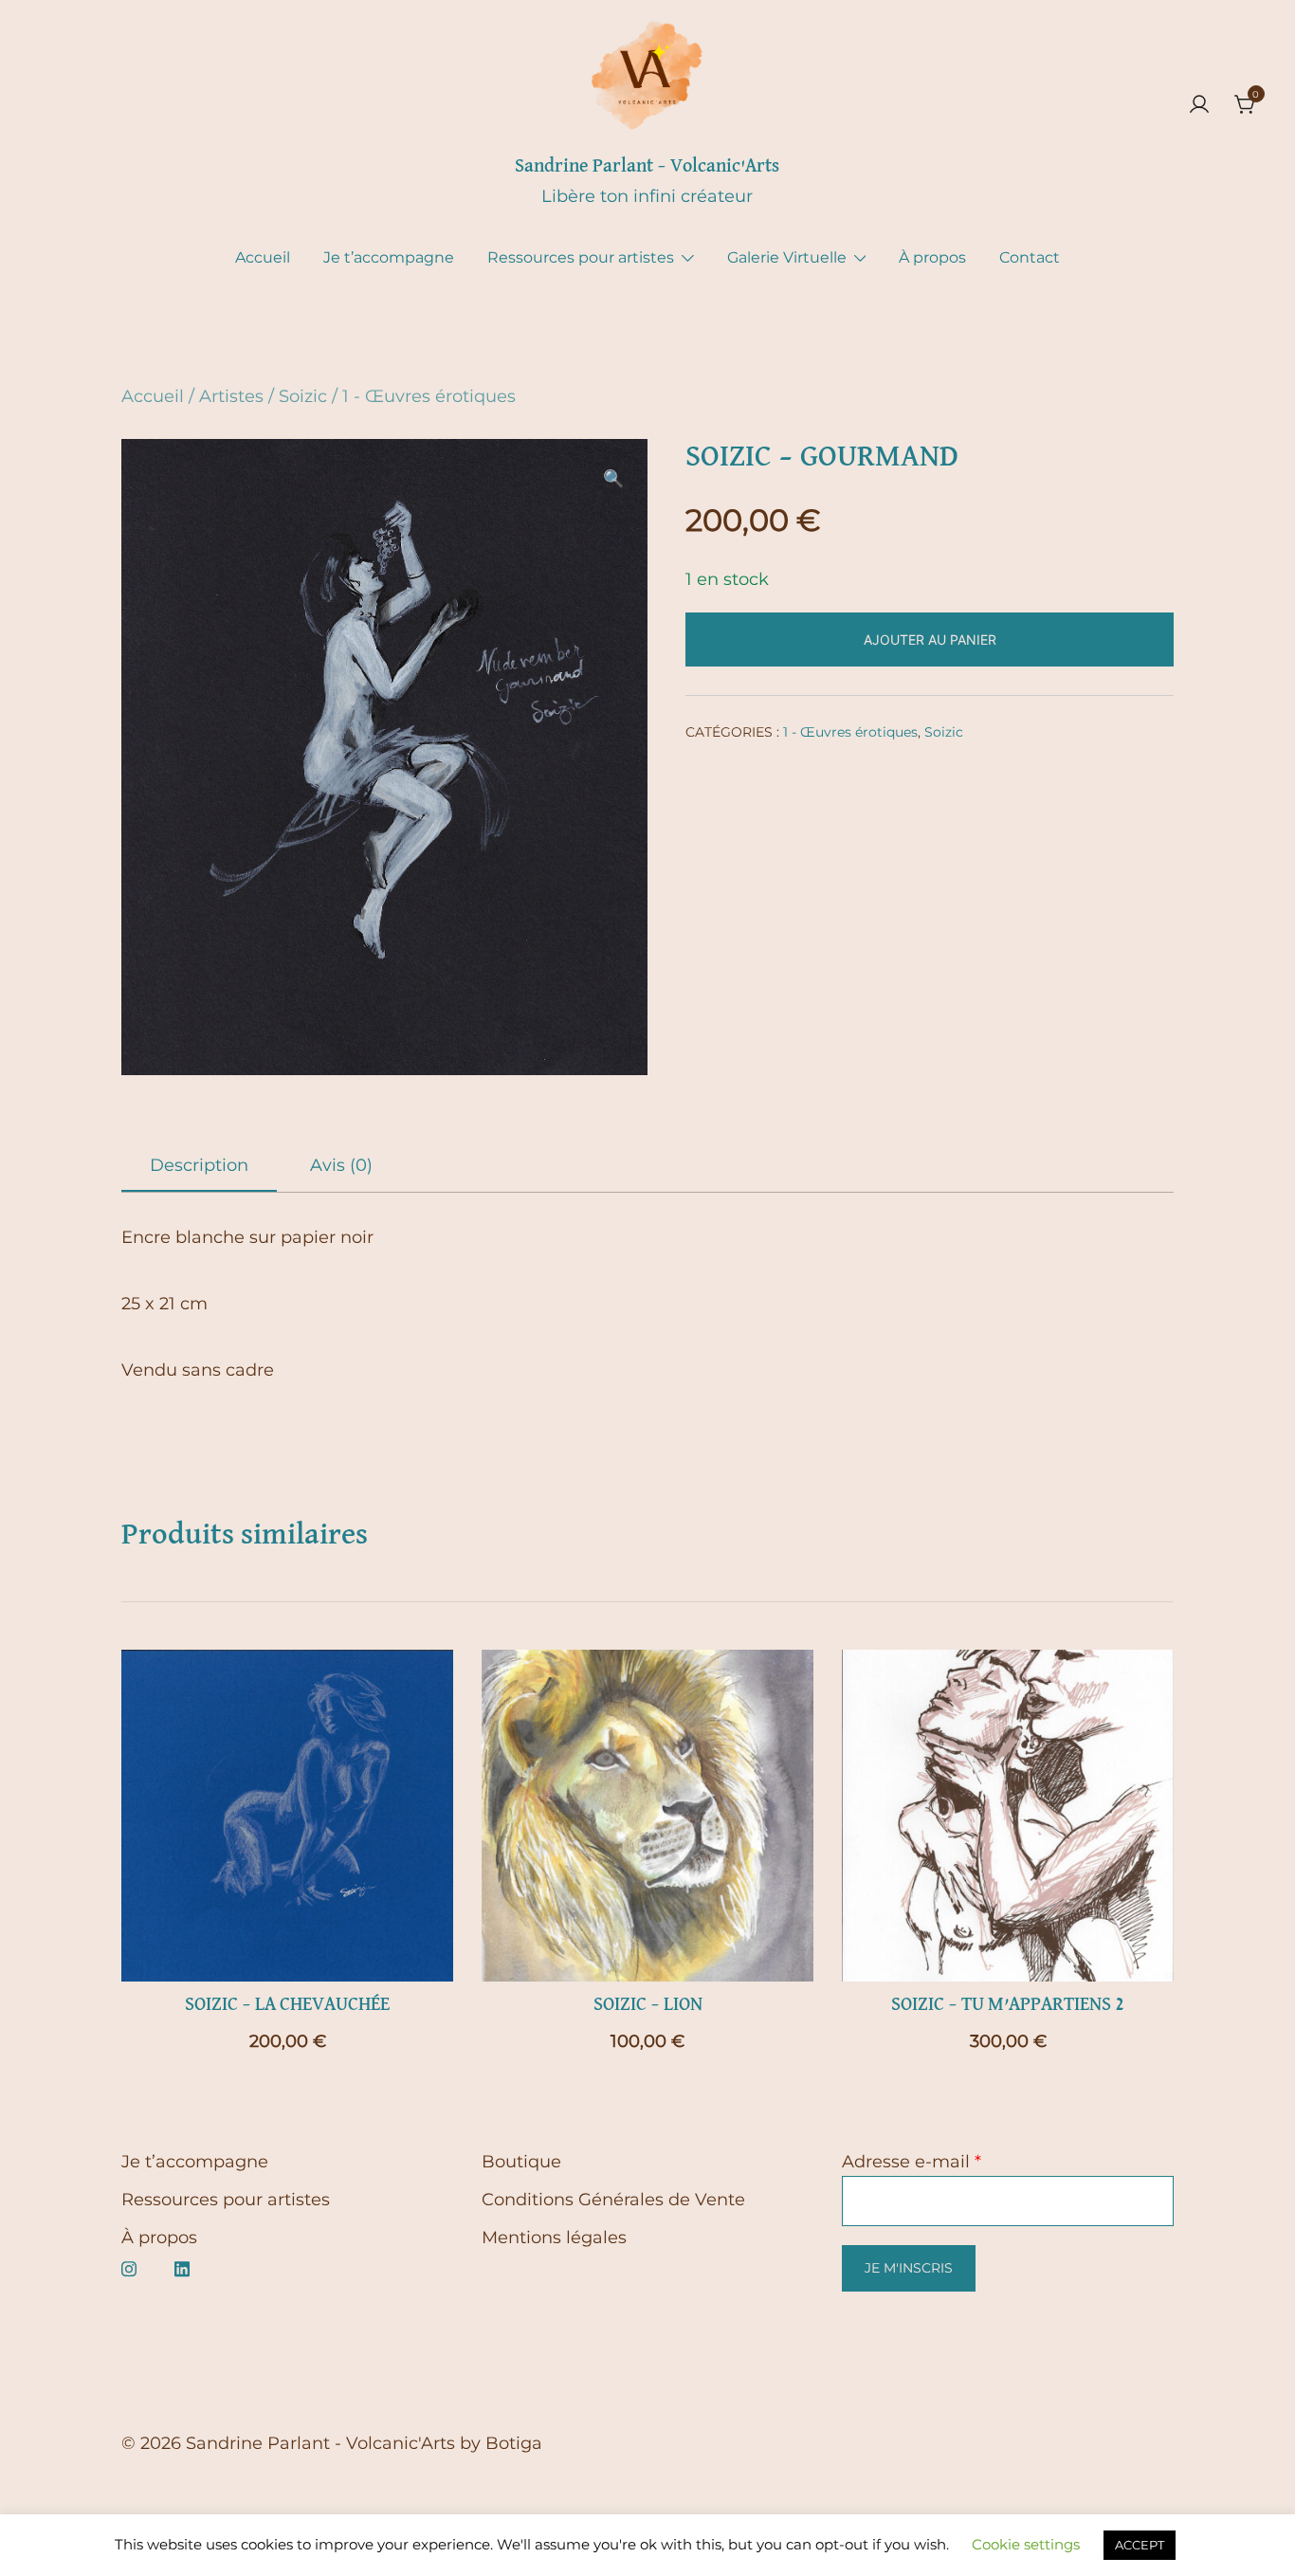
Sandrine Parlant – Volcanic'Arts (647, 166)
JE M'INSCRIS (909, 2268)
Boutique (521, 2162)
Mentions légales (554, 2238)
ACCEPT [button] (1140, 2545)
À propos (932, 257)
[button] (613, 479)
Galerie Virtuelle (787, 257)
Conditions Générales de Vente (613, 2200)
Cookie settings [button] (1026, 2544)
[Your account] (1199, 106)
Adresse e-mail (912, 2162)
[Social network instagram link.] (129, 2267)
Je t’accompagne (389, 257)
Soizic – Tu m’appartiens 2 (1008, 2004)
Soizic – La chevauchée (287, 2004)
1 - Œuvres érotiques (429, 396)
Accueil (263, 257)
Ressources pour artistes (581, 257)
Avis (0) (341, 1165)
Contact (1030, 257)
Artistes (231, 396)
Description (199, 1165)
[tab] (199, 1166)
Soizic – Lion (648, 2004)
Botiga (514, 2443)
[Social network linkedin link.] (182, 2267)
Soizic (303, 396)
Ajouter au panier (930, 639)
